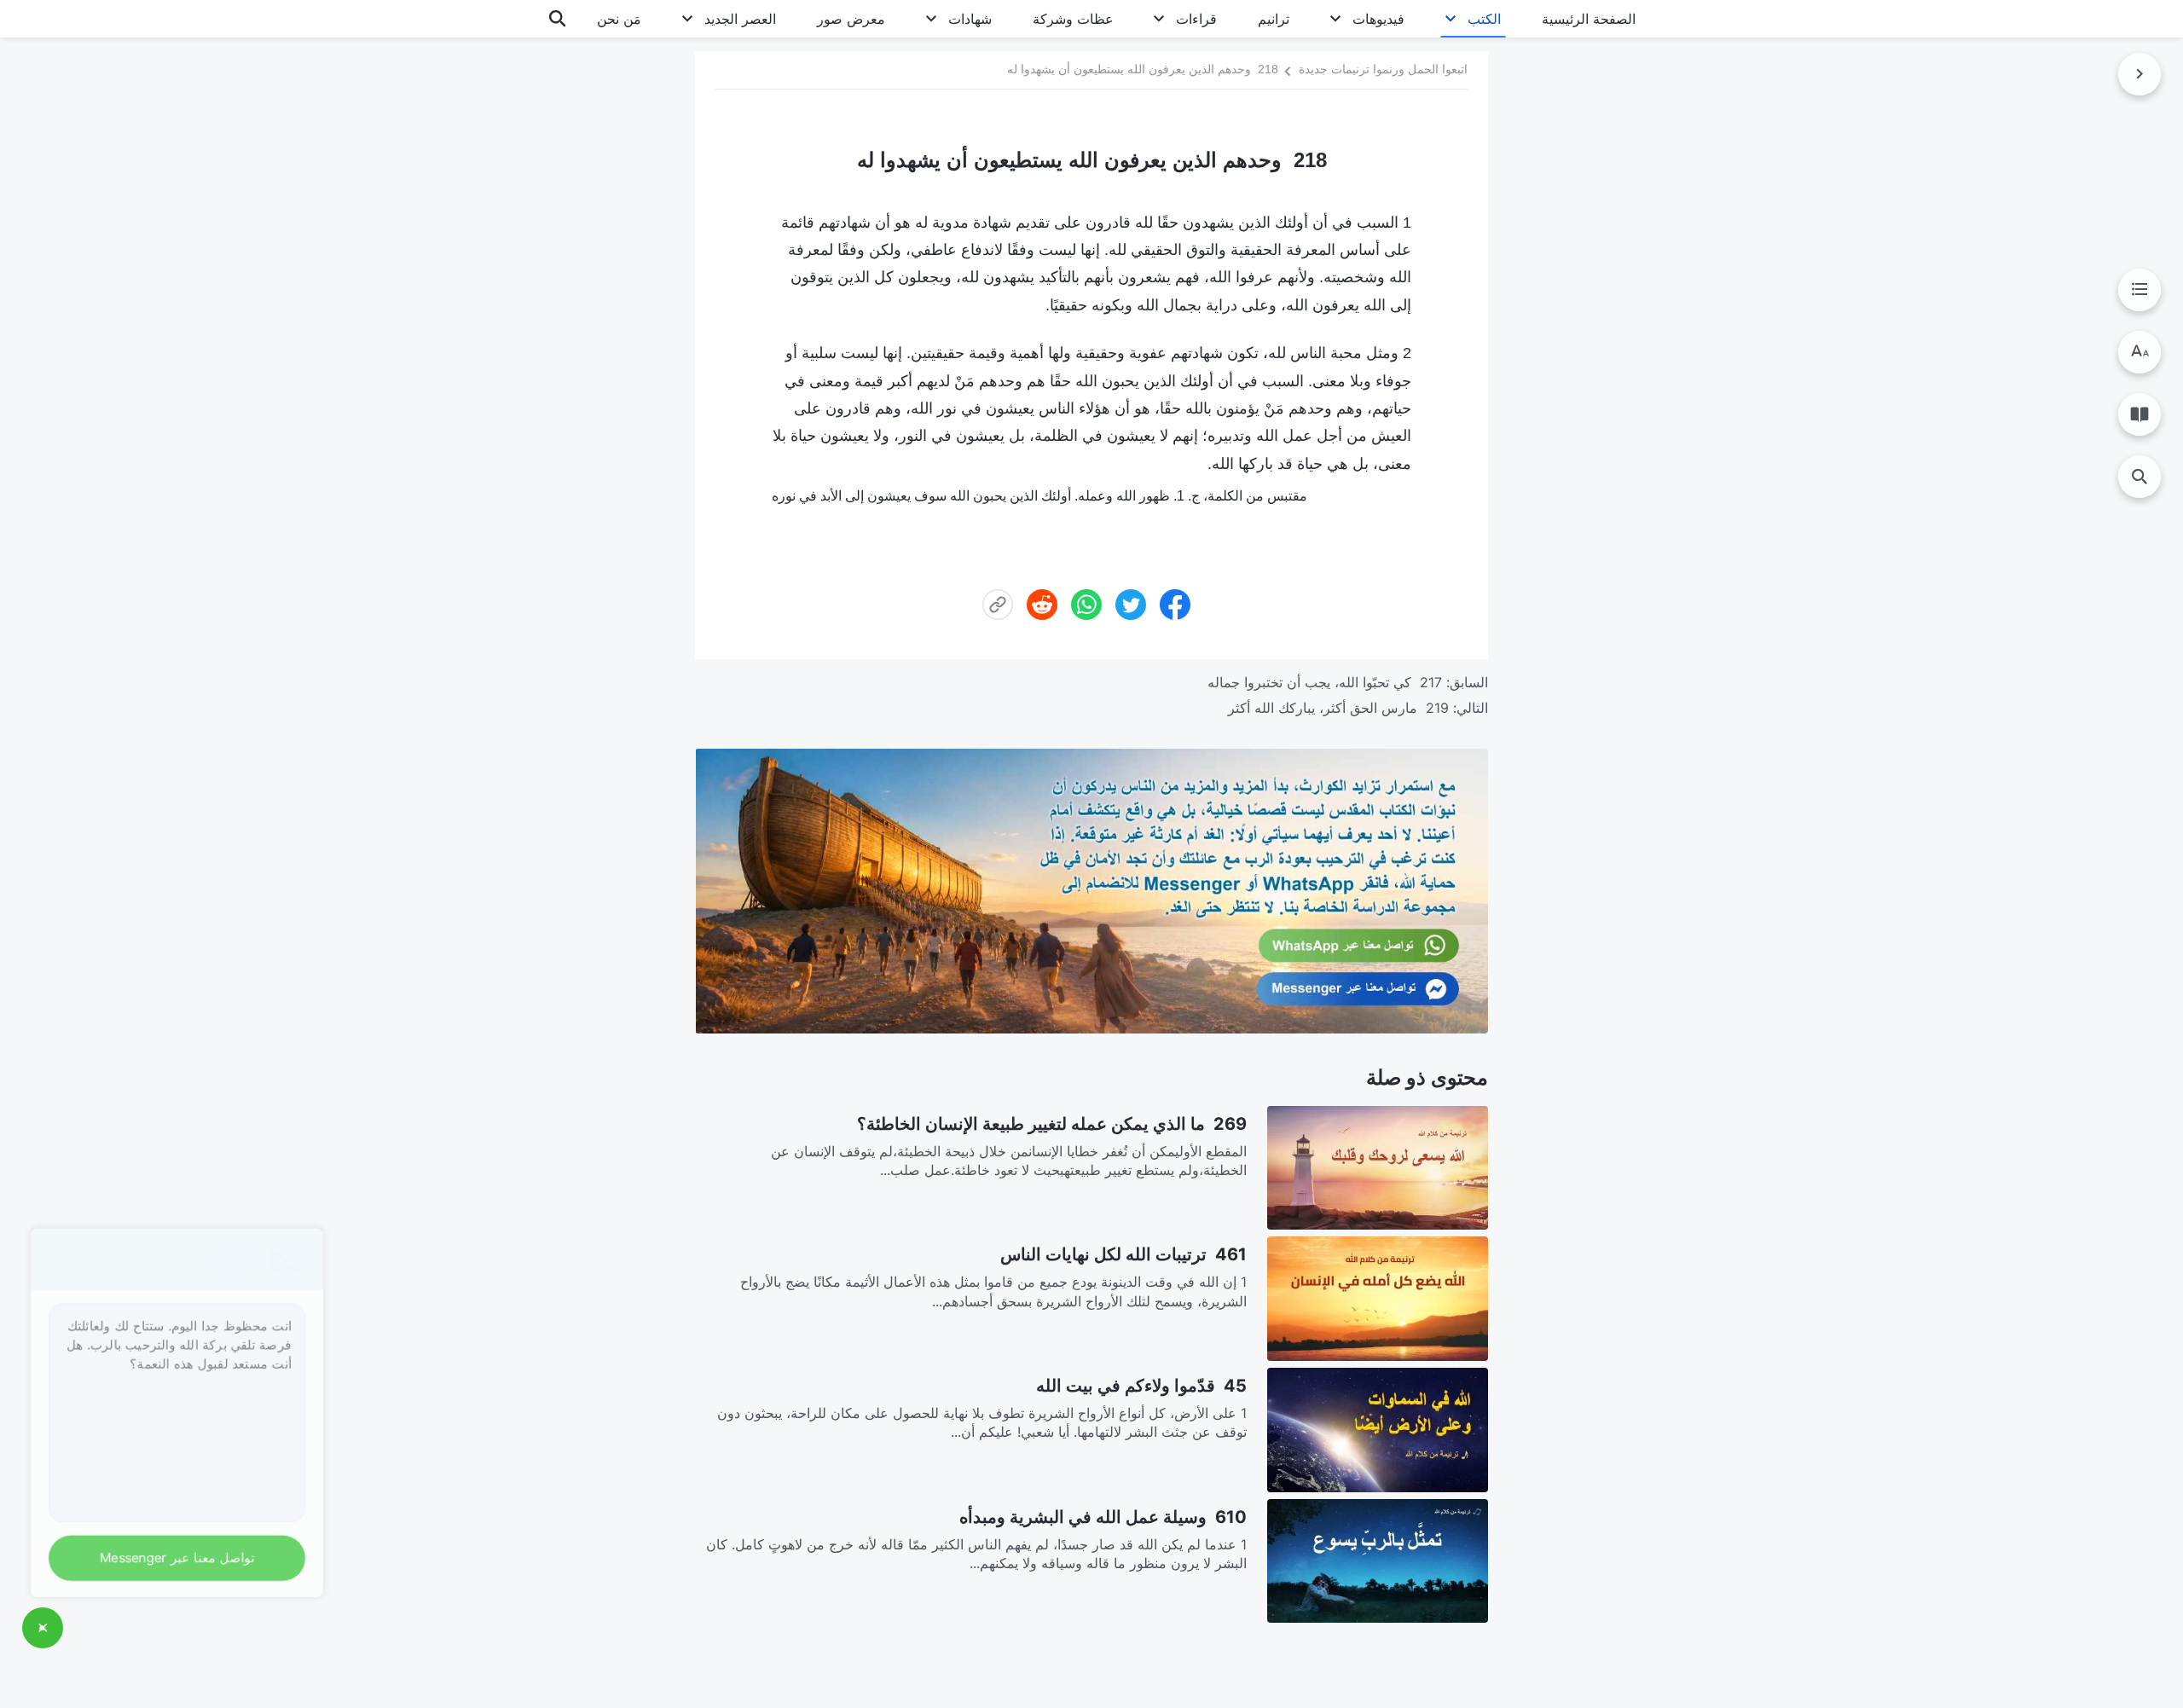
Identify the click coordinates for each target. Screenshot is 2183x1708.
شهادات (970, 19)
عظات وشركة (1073, 19)
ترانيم (1274, 19)
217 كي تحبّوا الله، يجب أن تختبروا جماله (1325, 682)
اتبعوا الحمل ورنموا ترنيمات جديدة (1383, 69)
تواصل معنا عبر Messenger (184, 1555)
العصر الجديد (740, 19)
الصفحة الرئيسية (1589, 19)
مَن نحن (619, 19)
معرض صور (851, 19)
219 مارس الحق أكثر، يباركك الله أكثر (1338, 708)
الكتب (1484, 19)
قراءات (1196, 19)
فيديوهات (1378, 19)
